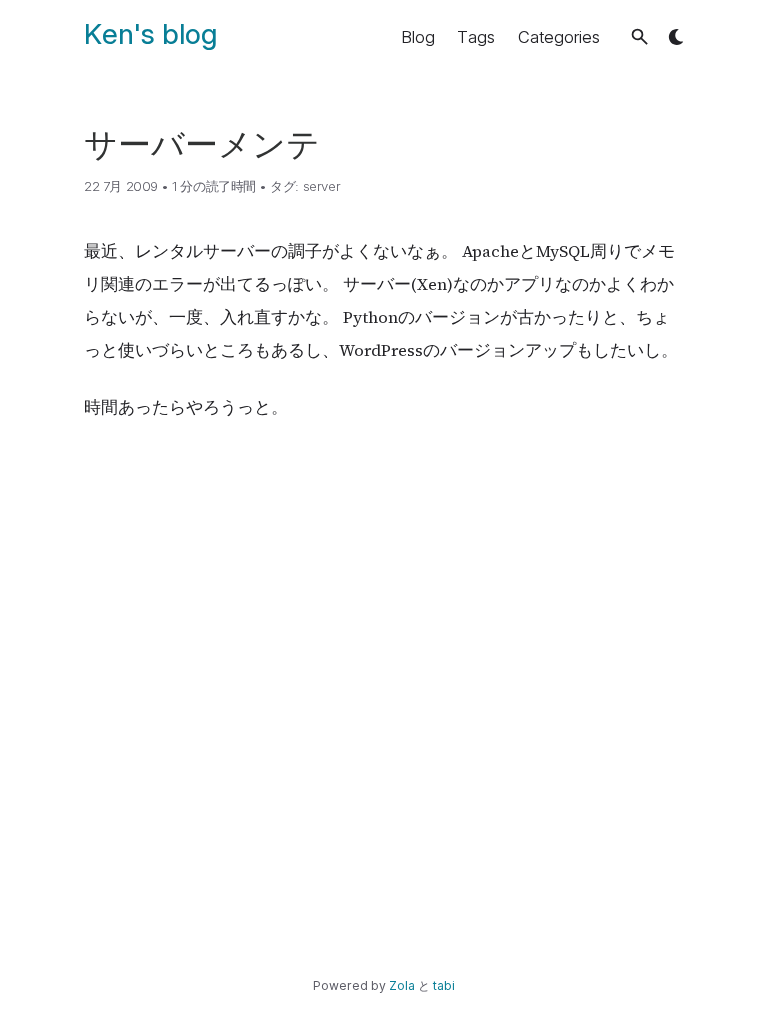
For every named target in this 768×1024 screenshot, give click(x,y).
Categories (559, 37)
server (322, 186)
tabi (444, 985)
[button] (639, 36)
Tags (476, 37)
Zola (402, 985)
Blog (418, 37)
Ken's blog (150, 34)
